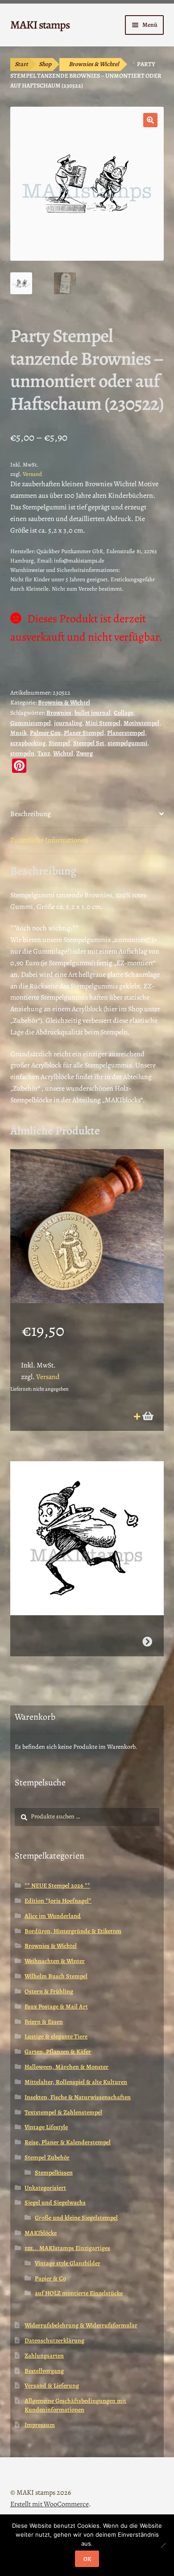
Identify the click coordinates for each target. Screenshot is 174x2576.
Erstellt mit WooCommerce (50, 2504)
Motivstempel (141, 723)
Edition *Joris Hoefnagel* (58, 1901)
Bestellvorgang (44, 2371)
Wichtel (63, 753)
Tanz (44, 753)
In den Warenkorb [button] (147, 1416)
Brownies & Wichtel (94, 64)
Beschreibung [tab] (31, 814)
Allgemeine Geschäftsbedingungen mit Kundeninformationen (75, 2405)
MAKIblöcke (41, 2233)
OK (87, 2559)
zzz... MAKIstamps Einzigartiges (67, 2248)
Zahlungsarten (44, 2356)
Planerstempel (126, 733)
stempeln (22, 753)
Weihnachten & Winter (55, 1961)
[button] (150, 120)
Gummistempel (31, 723)
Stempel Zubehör (47, 2157)
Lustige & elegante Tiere (56, 2036)
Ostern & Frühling (49, 1991)
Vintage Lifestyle (46, 2127)
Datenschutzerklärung (54, 2340)
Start (21, 64)
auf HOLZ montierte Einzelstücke (79, 2293)
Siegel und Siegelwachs (55, 2203)
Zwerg (85, 753)
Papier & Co (50, 2278)
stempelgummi (127, 743)
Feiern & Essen (44, 2022)
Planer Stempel (84, 733)
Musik (19, 733)
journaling (68, 723)
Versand (32, 474)
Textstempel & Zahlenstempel (63, 2112)
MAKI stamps (40, 25)
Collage (124, 713)
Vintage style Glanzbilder (68, 2263)
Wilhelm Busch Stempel (56, 1976)
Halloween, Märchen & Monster (66, 2067)
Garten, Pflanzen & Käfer (58, 2052)
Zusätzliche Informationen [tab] (49, 840)
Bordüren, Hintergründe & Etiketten (73, 1931)
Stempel (59, 743)
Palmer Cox (45, 733)
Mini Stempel (103, 723)
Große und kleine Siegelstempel (76, 2218)
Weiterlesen (147, 1642)
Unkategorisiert (45, 2188)
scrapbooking (28, 743)
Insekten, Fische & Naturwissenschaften (78, 2097)
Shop (45, 64)
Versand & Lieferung (52, 2386)
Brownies (59, 713)
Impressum (40, 2425)
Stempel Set (89, 743)
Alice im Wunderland (53, 1916)
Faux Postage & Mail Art (56, 2007)
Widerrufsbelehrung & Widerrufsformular (81, 2325)
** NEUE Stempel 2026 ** (57, 1886)
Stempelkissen (54, 2173)
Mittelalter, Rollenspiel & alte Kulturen (76, 2082)
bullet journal (93, 713)
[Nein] (163, 2545)
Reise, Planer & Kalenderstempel (68, 2142)
